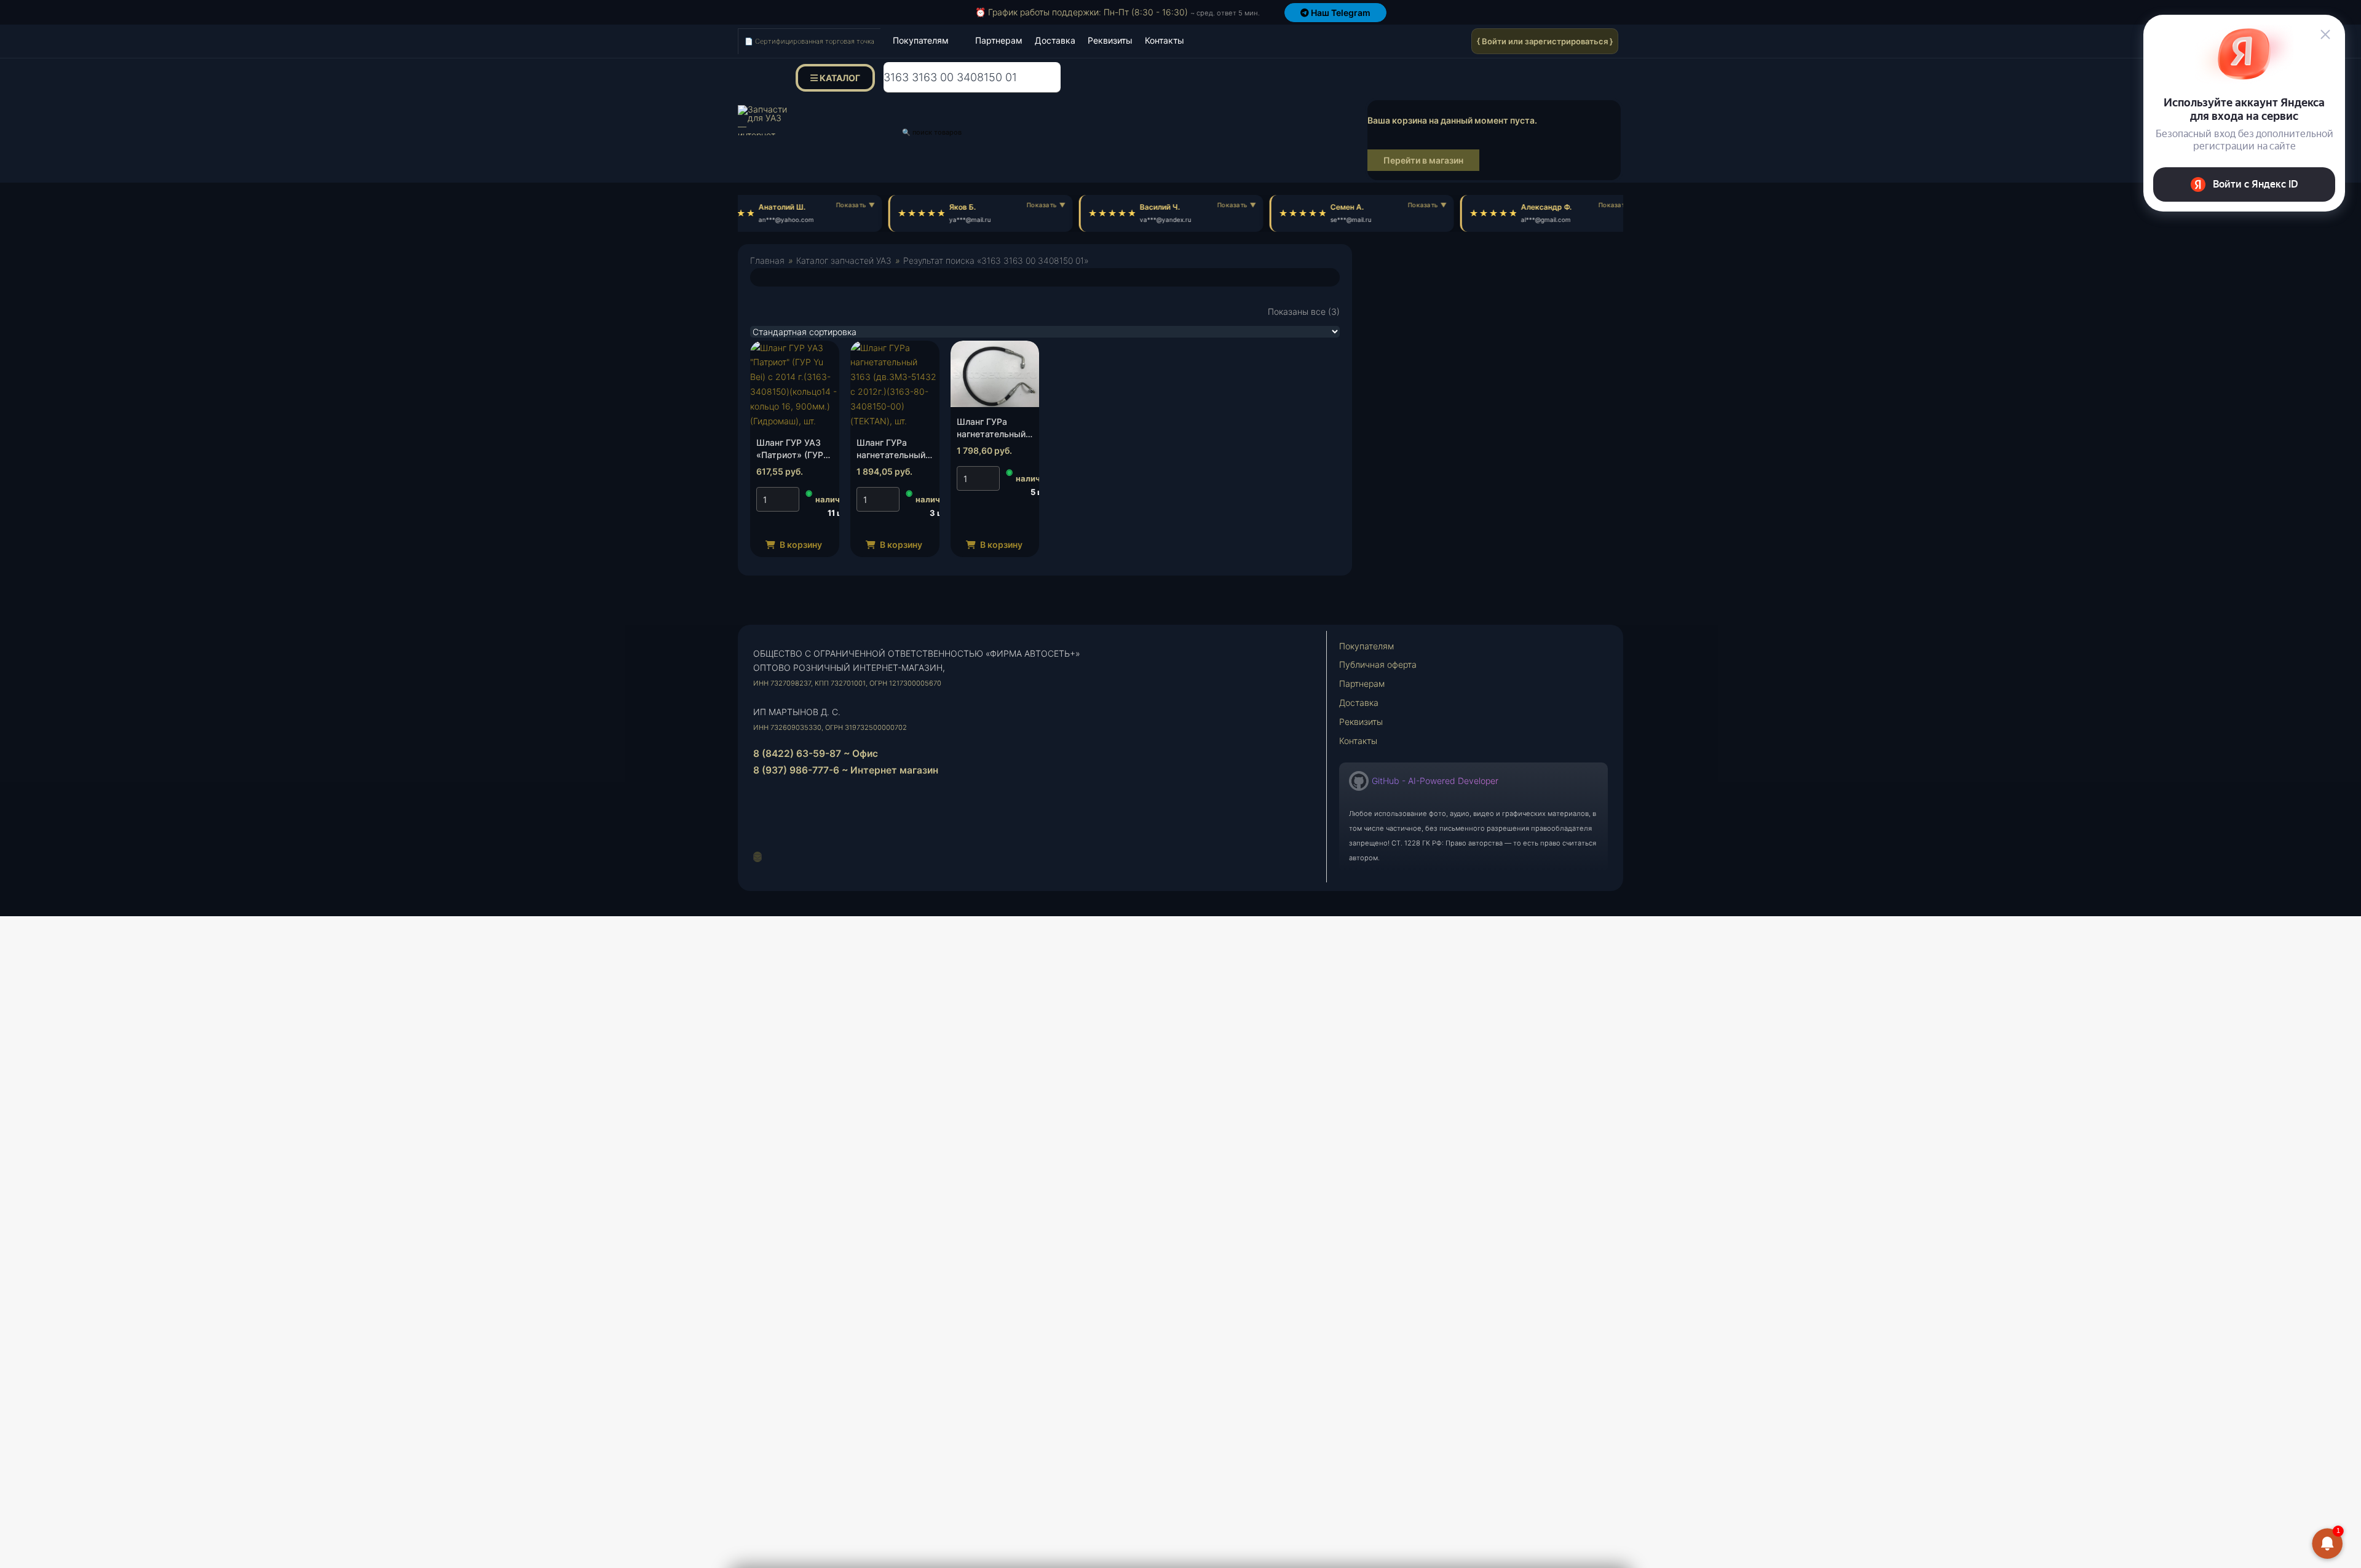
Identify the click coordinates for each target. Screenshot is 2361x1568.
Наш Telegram (1340, 13)
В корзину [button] (800, 544)
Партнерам (999, 40)
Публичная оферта (1378, 664)
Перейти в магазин (1423, 160)
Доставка (1055, 40)
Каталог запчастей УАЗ (844, 260)
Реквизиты (1110, 40)
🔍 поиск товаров (932, 132)
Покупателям (921, 40)
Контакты (1165, 40)
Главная (767, 260)
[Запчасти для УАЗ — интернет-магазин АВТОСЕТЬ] (762, 120)
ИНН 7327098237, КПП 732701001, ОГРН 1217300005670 (847, 683)
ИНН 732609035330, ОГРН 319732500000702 (830, 727)
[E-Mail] (757, 857)
